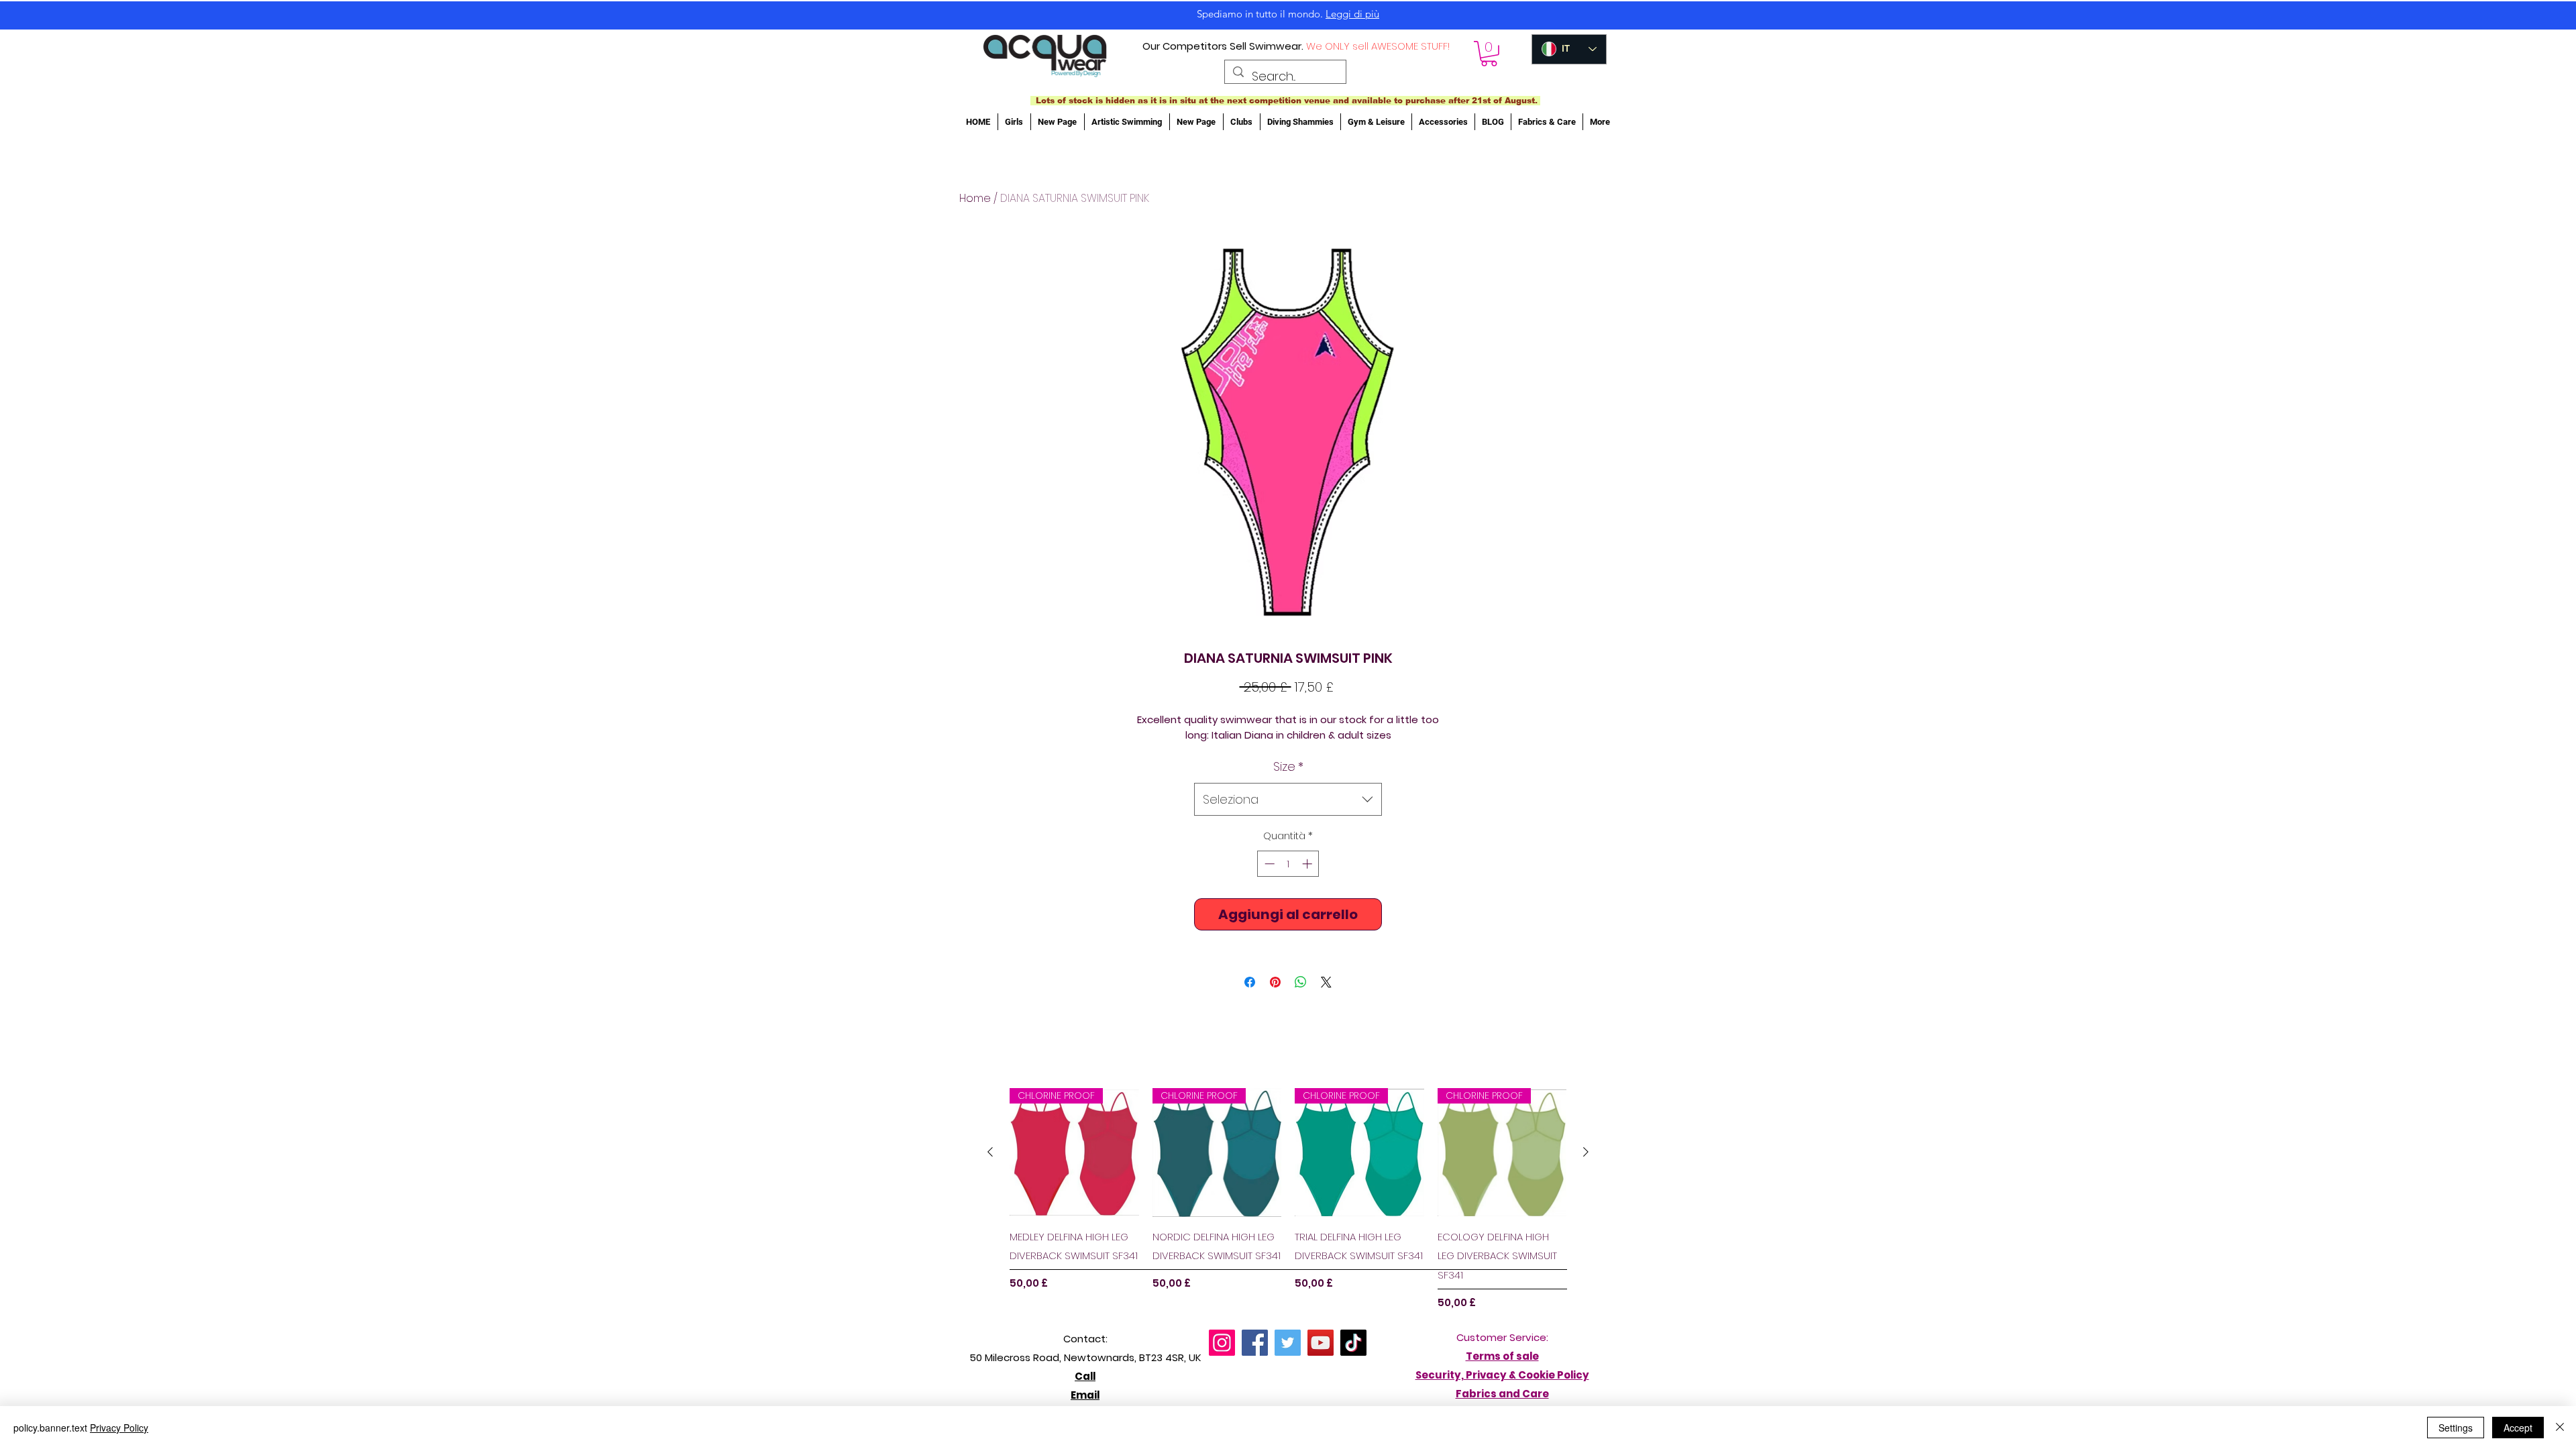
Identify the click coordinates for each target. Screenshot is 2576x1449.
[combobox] (1288, 800)
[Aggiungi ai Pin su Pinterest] (1275, 982)
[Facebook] (1255, 1343)
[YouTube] (1321, 1343)
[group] (1288, 1199)
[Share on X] (1326, 982)
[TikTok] (1353, 1343)
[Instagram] (1222, 1343)
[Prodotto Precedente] (990, 1152)
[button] (1489, 54)
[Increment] (1308, 864)
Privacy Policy (119, 1428)
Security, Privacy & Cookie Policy (1502, 1375)
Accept (2518, 1428)
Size (1288, 766)
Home (975, 198)
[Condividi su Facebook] (1250, 982)
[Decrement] (1268, 864)
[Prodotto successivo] (1586, 1152)
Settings (2456, 1428)
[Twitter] (1288, 1343)
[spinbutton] (1288, 864)
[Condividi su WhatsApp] (1301, 982)
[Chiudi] (2560, 1428)
